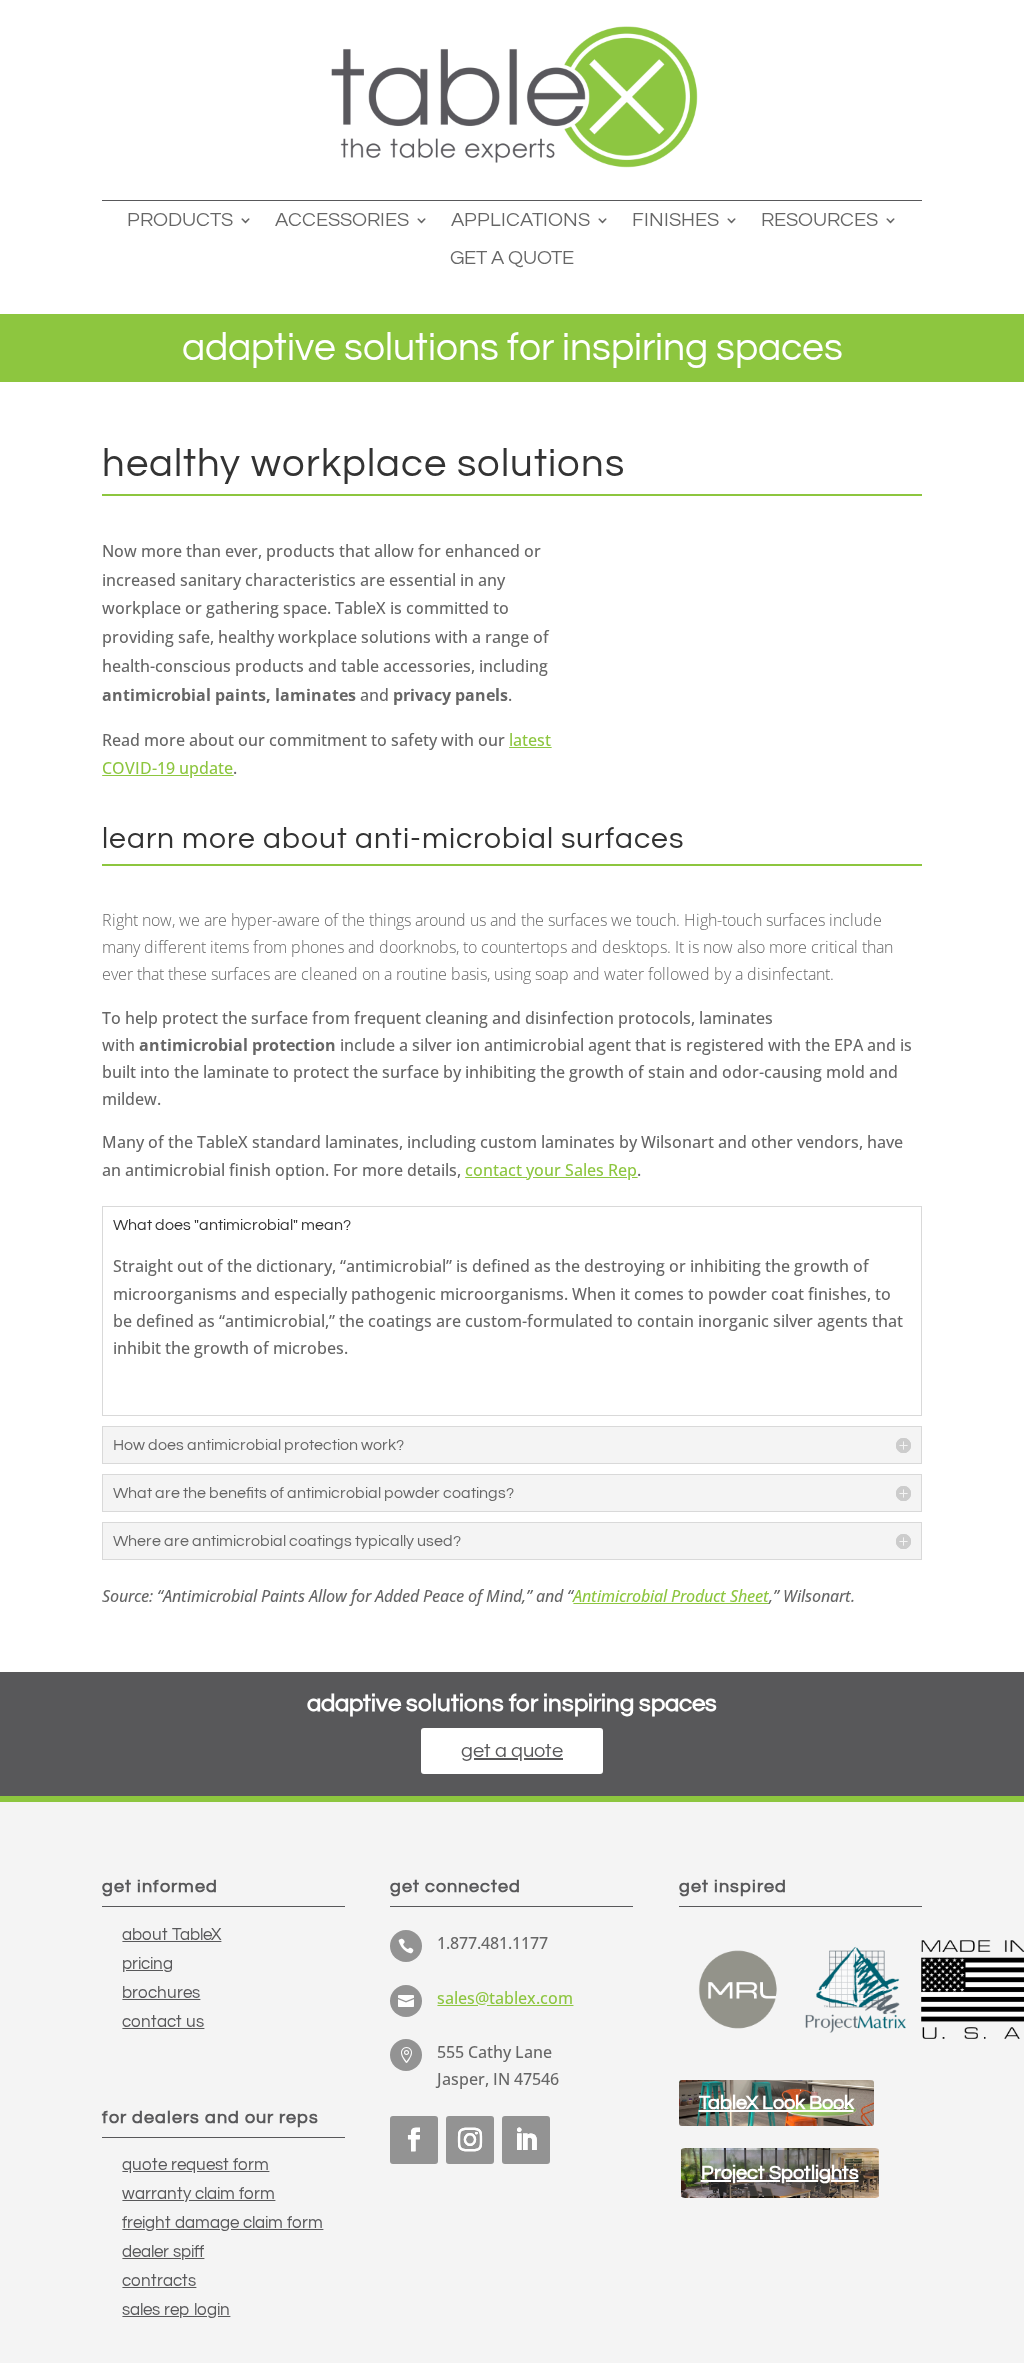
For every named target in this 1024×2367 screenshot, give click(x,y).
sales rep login (176, 2310)
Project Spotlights (780, 2173)
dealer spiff (163, 2252)
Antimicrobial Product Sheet (671, 1596)
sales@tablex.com (505, 1998)
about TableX (171, 1935)
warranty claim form (198, 2194)
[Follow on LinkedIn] (526, 2140)
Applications (520, 220)
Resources (819, 220)
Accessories (342, 220)
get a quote (512, 1751)
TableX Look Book (776, 2103)
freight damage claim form (222, 2223)
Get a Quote (512, 258)
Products (180, 220)
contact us (163, 2022)
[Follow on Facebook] (414, 2140)
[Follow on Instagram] (470, 2140)
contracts (159, 2281)
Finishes (675, 220)
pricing (147, 1964)
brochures (161, 1993)
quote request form (195, 2165)
